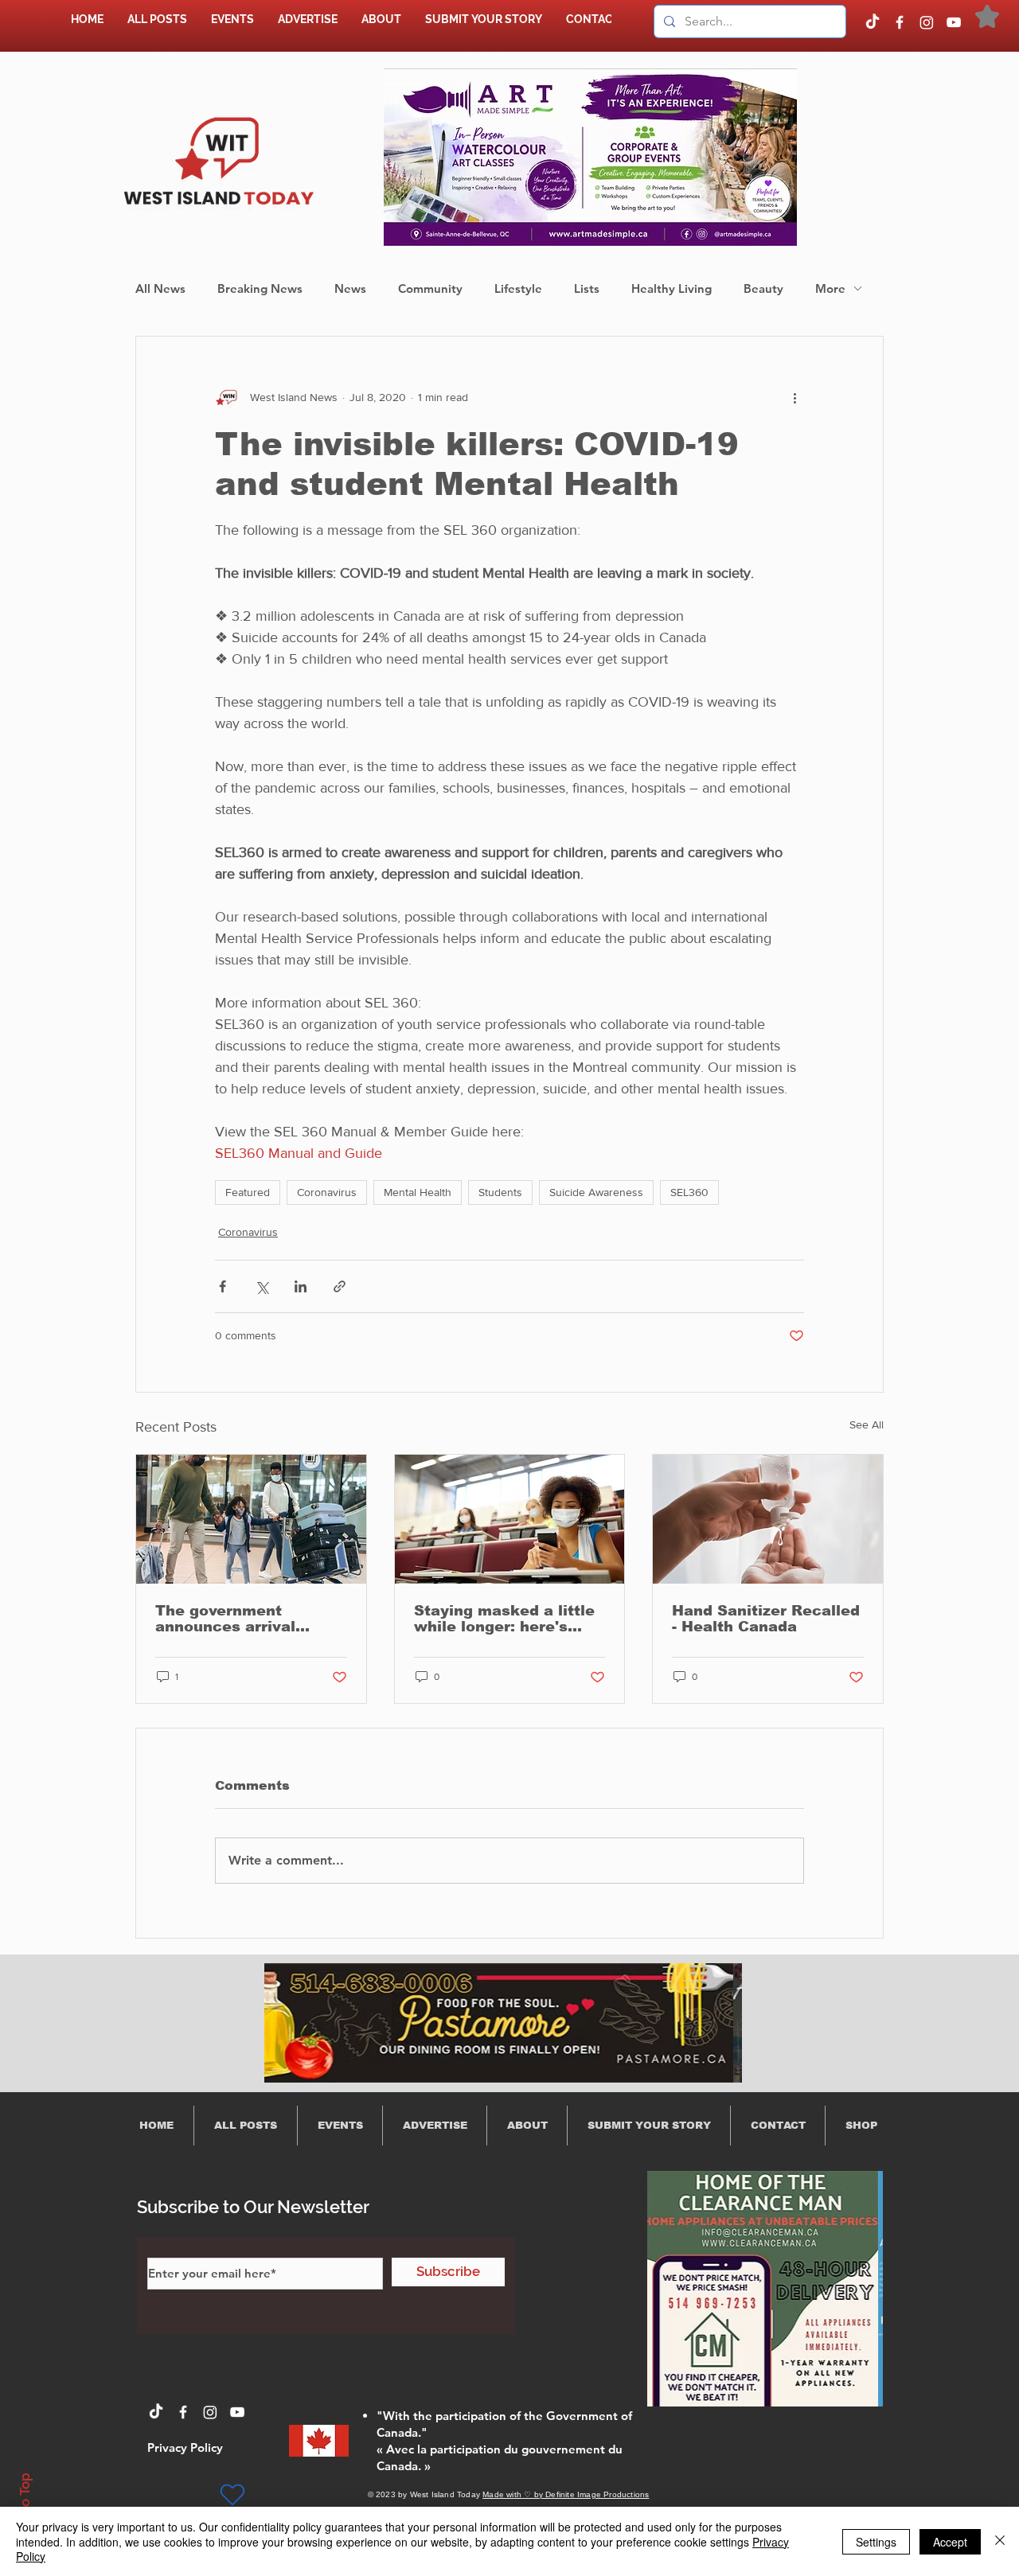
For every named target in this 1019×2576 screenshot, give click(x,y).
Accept (950, 2542)
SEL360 (689, 1192)
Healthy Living (672, 288)
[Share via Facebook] (223, 1286)
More (830, 288)
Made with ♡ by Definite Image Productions (566, 2494)
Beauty (763, 288)
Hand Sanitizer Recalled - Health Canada (766, 1619)
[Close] (1000, 2541)
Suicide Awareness (596, 1192)
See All (867, 1424)
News (350, 288)
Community (430, 288)
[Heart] (232, 2495)
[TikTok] (873, 22)
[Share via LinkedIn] (301, 1286)
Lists (587, 288)
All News (160, 288)
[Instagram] (927, 22)
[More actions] (795, 397)
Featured (248, 1192)
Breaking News (260, 288)
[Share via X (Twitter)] (262, 1286)
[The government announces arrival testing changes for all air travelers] (251, 1519)
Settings (876, 2542)
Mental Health (418, 1192)
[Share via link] (340, 1286)
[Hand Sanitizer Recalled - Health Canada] (768, 1519)
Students (500, 1192)
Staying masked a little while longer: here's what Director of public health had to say (505, 1619)
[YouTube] (954, 22)
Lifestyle (518, 288)
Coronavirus (327, 1192)
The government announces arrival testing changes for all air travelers (243, 1619)
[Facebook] (900, 22)
